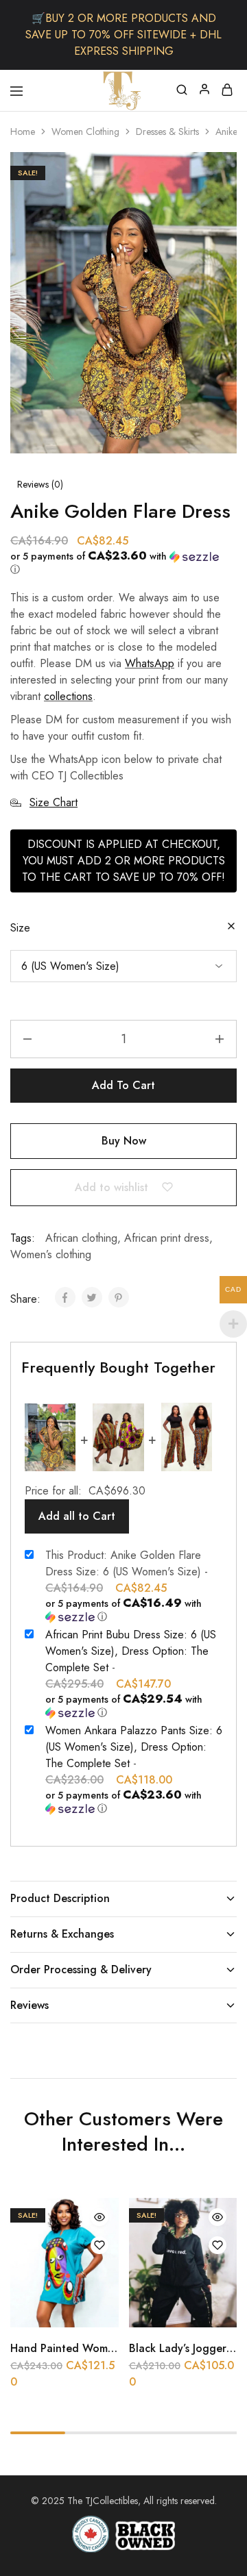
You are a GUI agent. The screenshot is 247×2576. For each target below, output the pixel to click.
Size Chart (54, 802)
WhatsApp (150, 663)
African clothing (81, 1238)
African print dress (167, 1238)
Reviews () (40, 484)
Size (20, 928)
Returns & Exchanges (62, 1934)
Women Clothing (85, 132)
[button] (118, 563)
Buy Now (124, 1141)
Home (23, 132)
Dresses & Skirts (167, 132)
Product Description (60, 1898)
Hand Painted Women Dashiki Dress (99, 2348)
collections (68, 696)
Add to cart (123, 1085)
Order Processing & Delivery (81, 1969)
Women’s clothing (51, 1254)
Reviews (30, 2005)
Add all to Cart (77, 1516)
